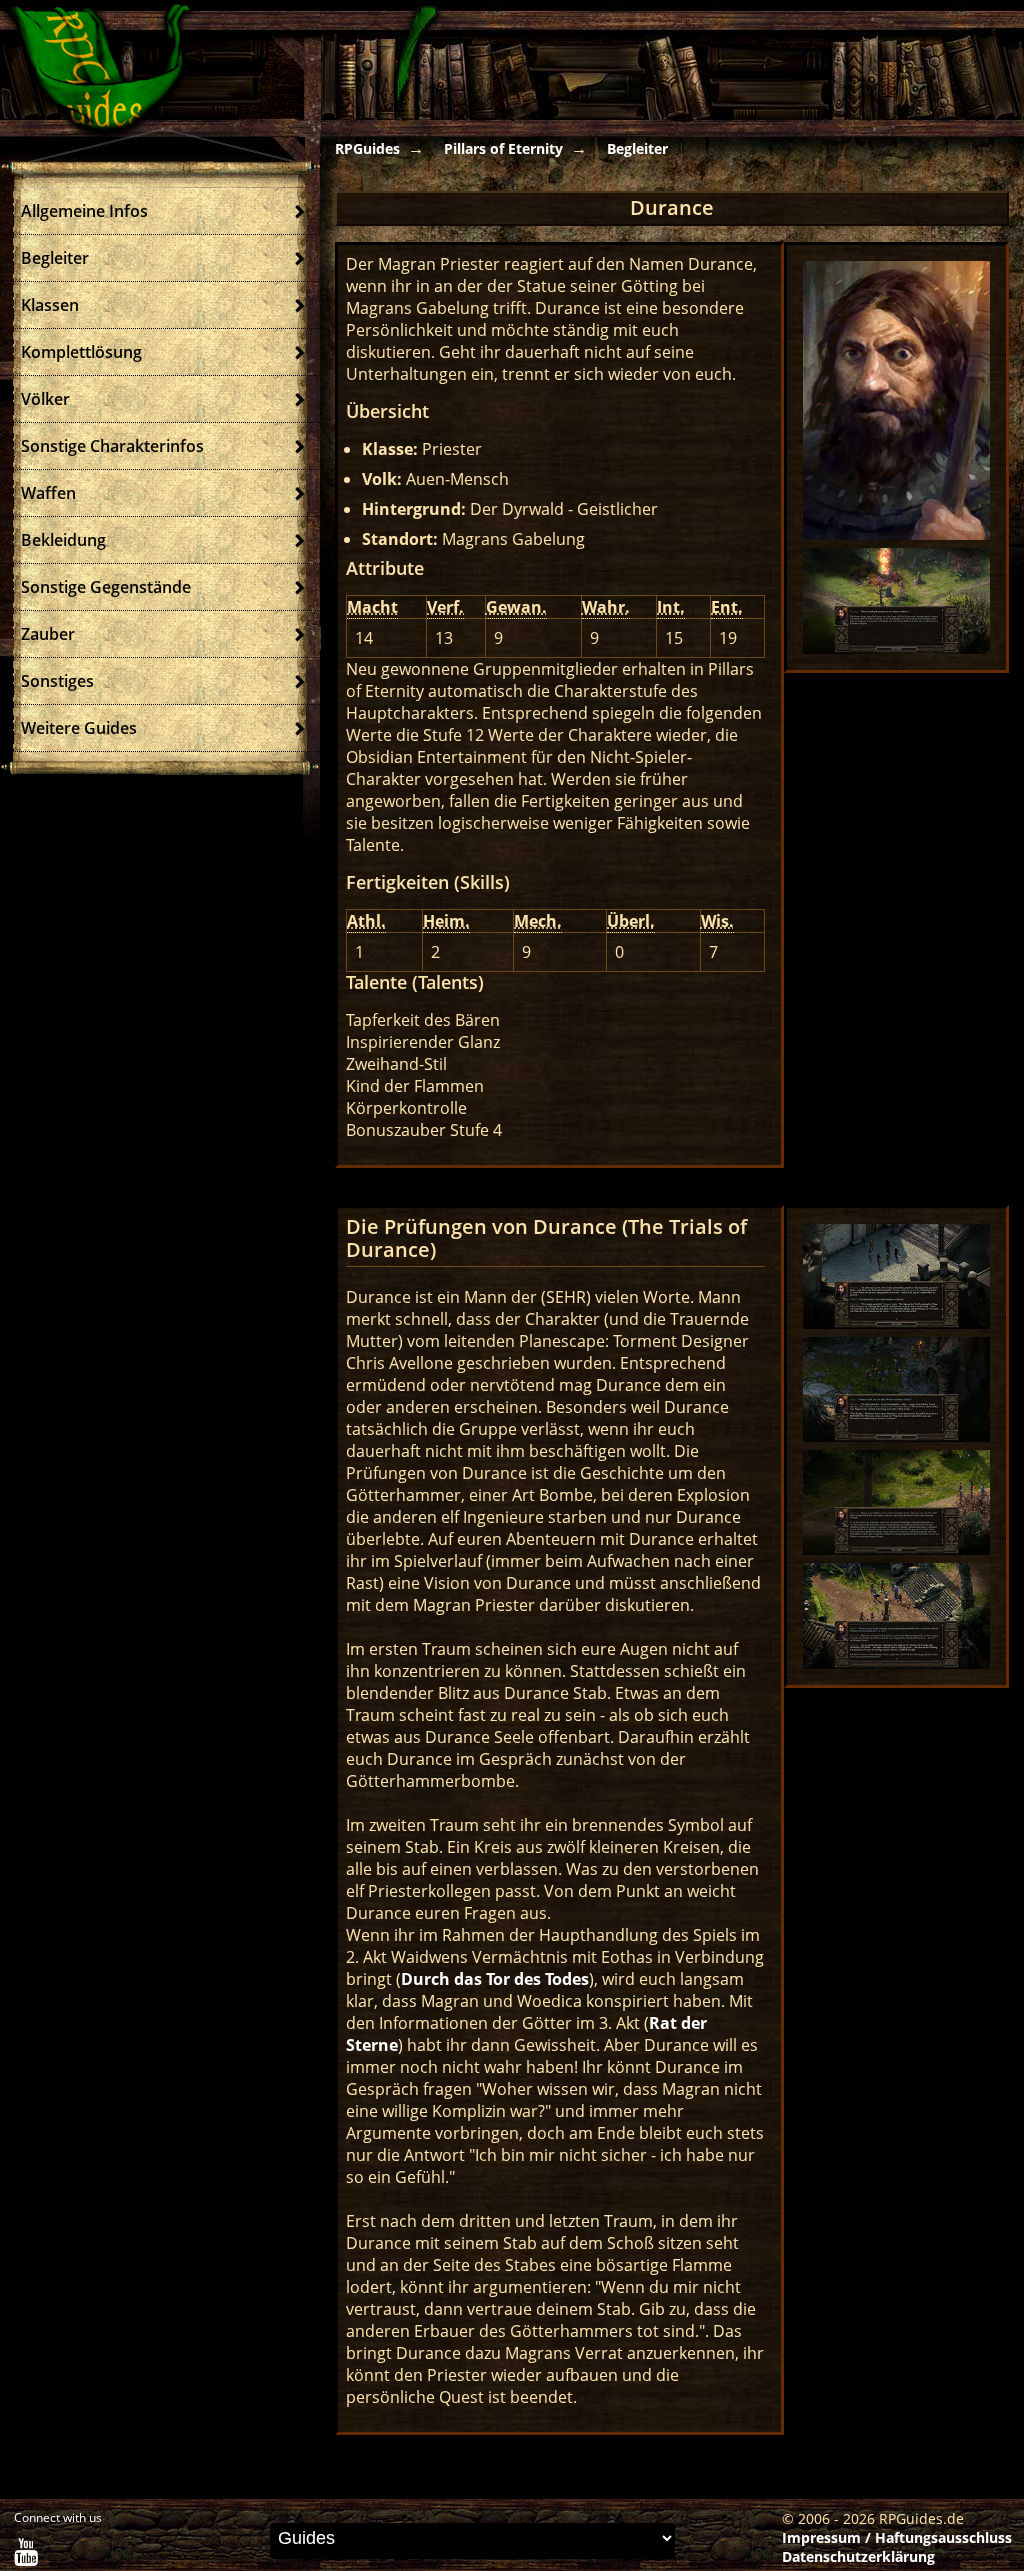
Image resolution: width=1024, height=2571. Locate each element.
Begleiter (637, 148)
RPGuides (367, 148)
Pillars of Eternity (503, 148)
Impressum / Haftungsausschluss (897, 2537)
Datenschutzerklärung (858, 2556)
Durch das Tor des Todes (495, 1979)
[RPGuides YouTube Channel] (26, 2556)
